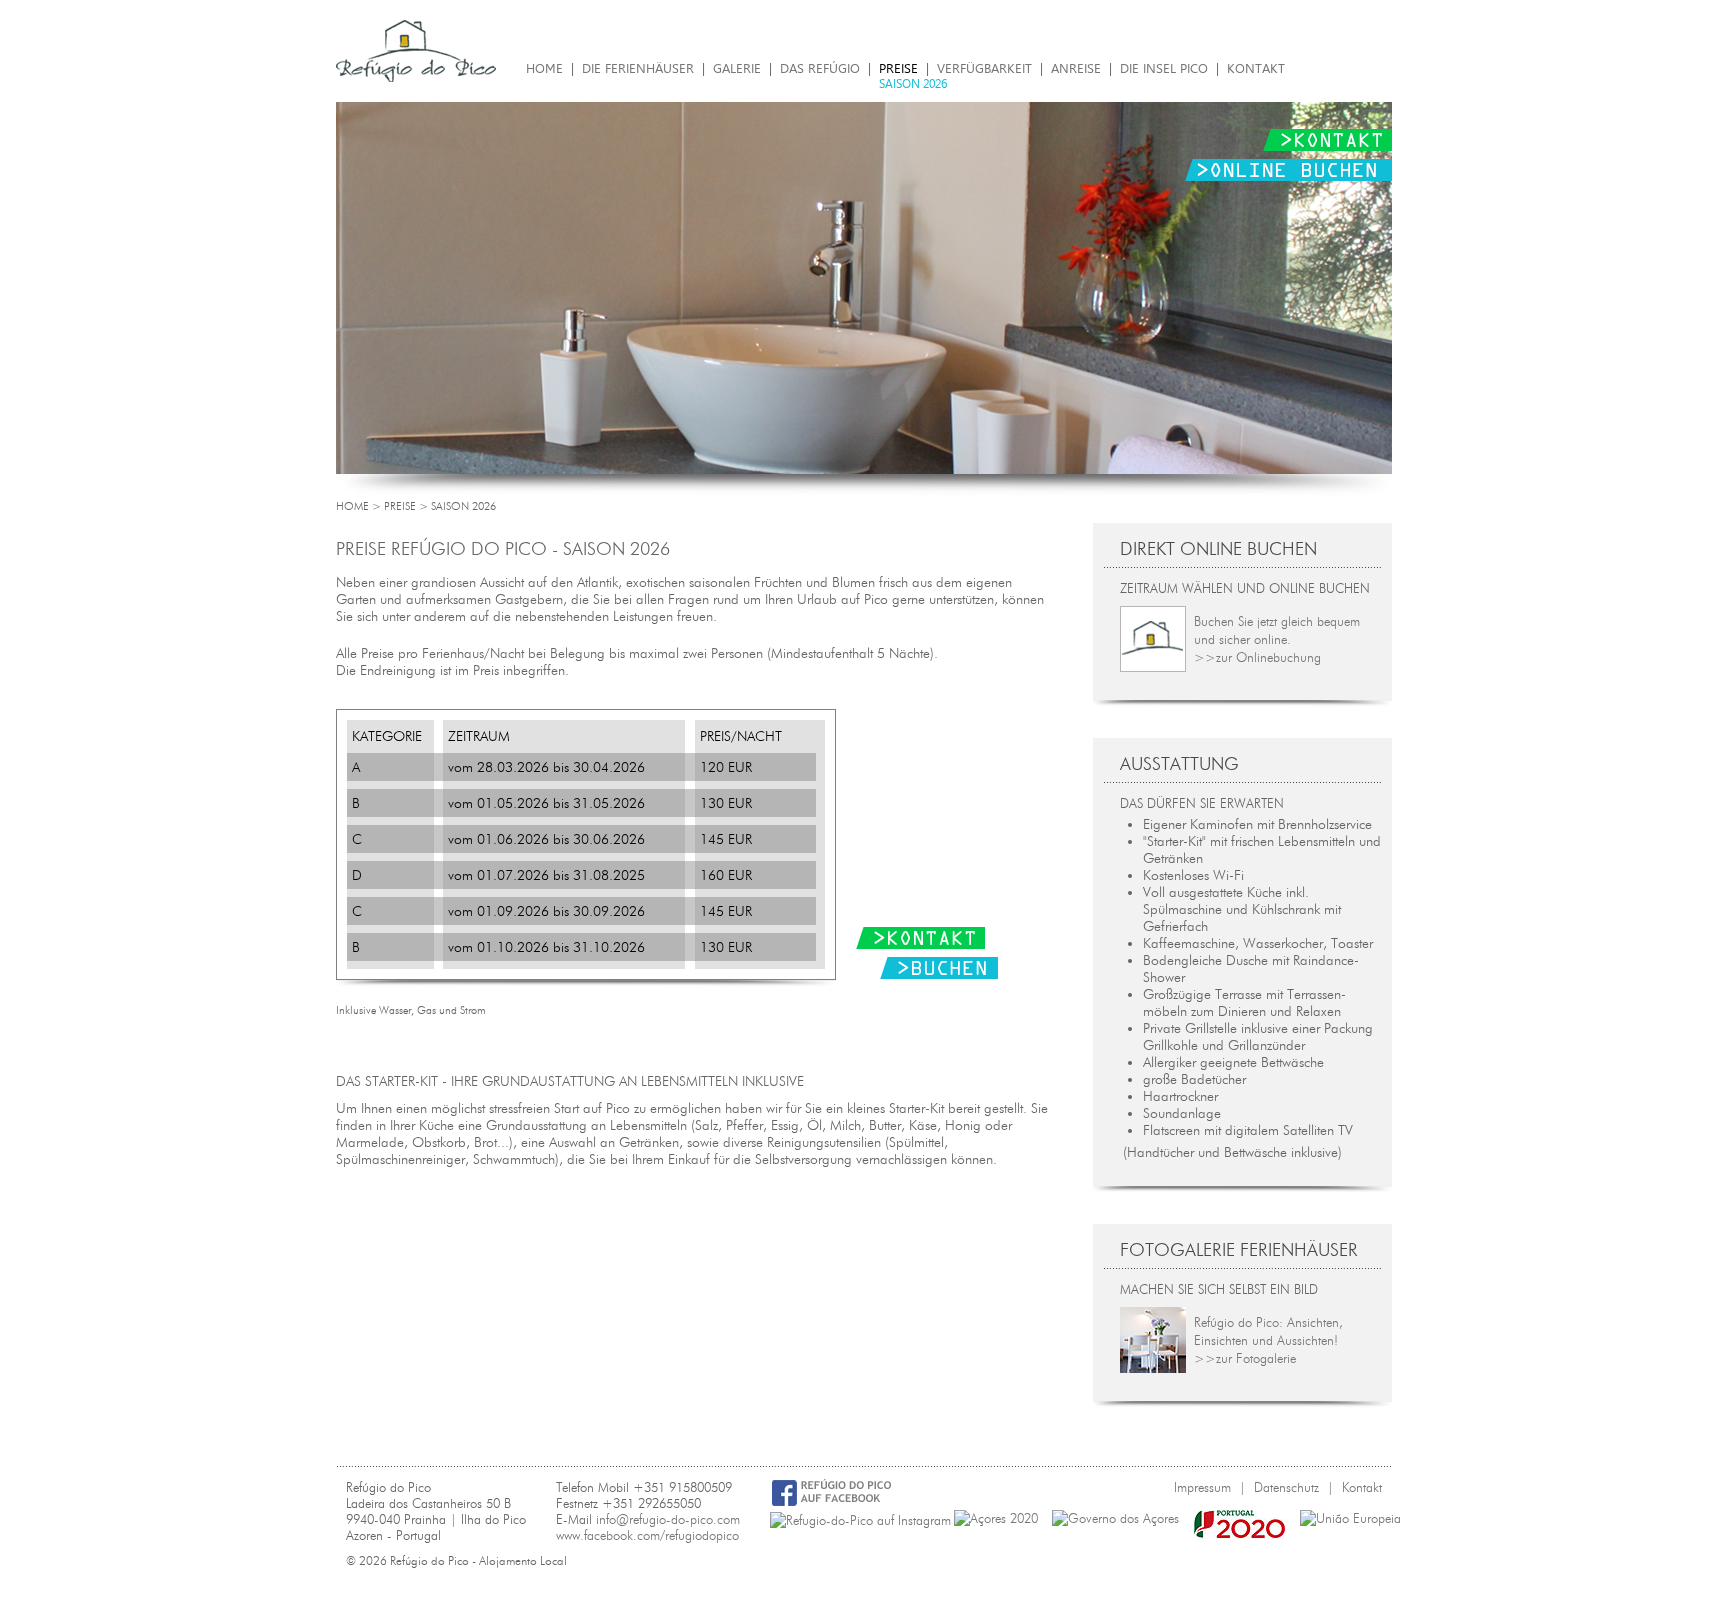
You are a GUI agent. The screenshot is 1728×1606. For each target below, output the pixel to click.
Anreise (1076, 68)
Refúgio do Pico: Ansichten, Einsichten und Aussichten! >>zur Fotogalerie (1268, 1340)
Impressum (1202, 1487)
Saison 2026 (913, 84)
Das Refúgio (820, 68)
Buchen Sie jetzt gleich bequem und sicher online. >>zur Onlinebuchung (1277, 639)
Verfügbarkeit (984, 68)
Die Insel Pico (1164, 68)
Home (544, 68)
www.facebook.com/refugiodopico (647, 1535)
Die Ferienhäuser (638, 68)
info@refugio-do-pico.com (668, 1519)
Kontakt (1256, 68)
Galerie (737, 68)
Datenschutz (1286, 1487)
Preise (898, 68)
